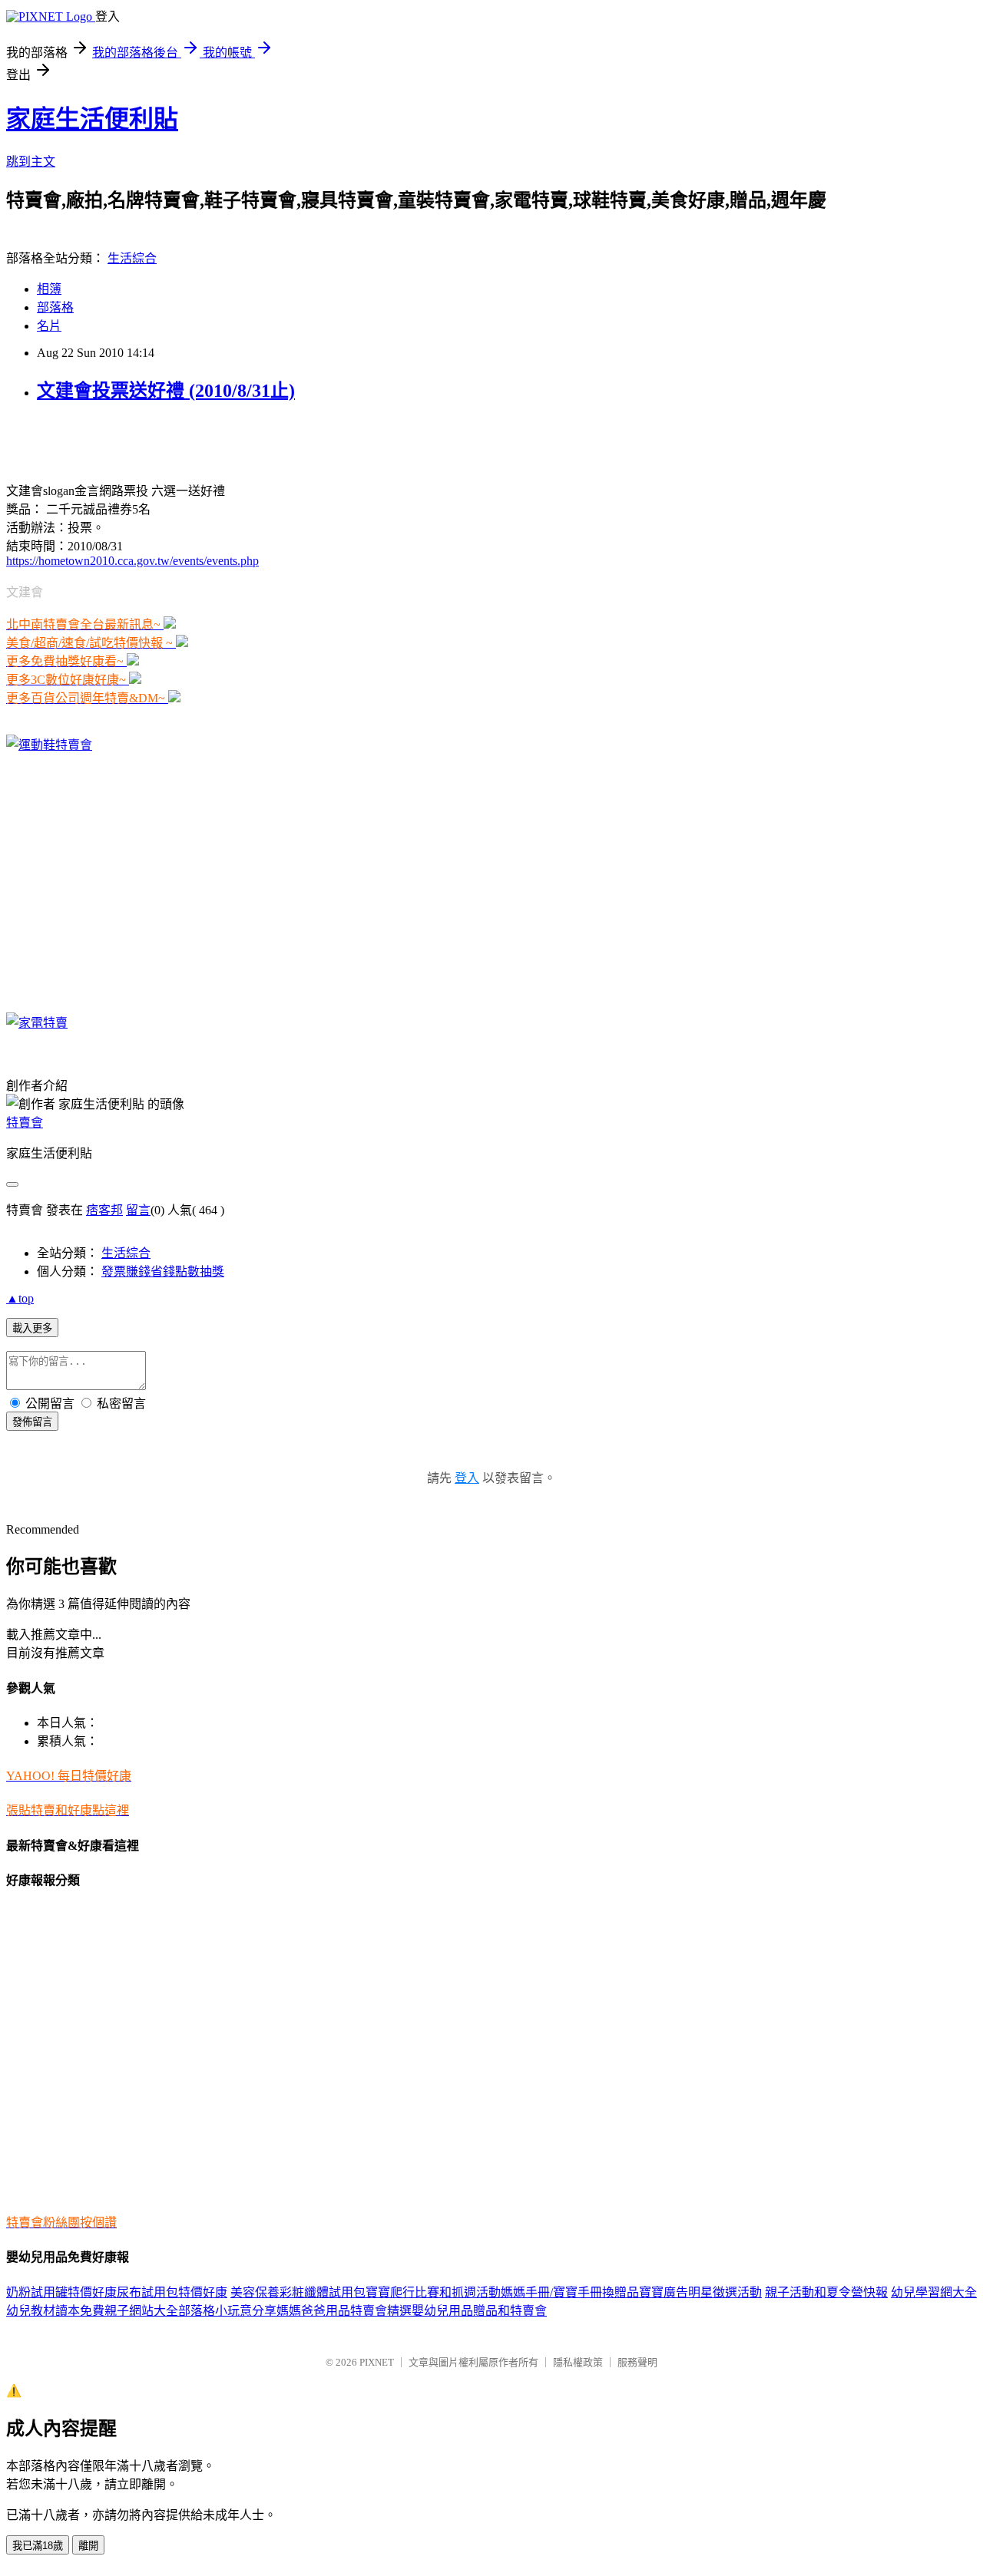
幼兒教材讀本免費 (55, 2311)
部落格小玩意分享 (227, 2311)
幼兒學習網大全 (934, 2292)
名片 (49, 326)
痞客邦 (104, 1210)
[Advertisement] (186, 441)
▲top (20, 1298)
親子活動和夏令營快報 (826, 2292)
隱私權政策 (578, 2362)
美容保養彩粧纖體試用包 (298, 2292)
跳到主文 (31, 162)
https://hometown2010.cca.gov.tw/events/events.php (132, 561)
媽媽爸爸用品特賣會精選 (344, 2311)
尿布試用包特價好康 (172, 2292)
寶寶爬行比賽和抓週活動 (433, 2292)
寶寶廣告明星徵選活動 (700, 2292)
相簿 (49, 289)
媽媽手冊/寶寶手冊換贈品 (570, 2292)
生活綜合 (132, 258)
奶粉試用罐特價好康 (61, 2292)
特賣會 (25, 1123)
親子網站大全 (141, 2311)
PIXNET (377, 2362)
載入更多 (32, 1328)
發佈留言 (32, 1422)
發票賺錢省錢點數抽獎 (163, 1271)
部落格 (55, 307)
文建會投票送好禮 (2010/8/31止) (166, 391)
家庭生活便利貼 (92, 119)
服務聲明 (637, 2362)
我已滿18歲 (38, 2546)
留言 (138, 1210)
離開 (88, 2546)
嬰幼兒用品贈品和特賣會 (479, 2311)
